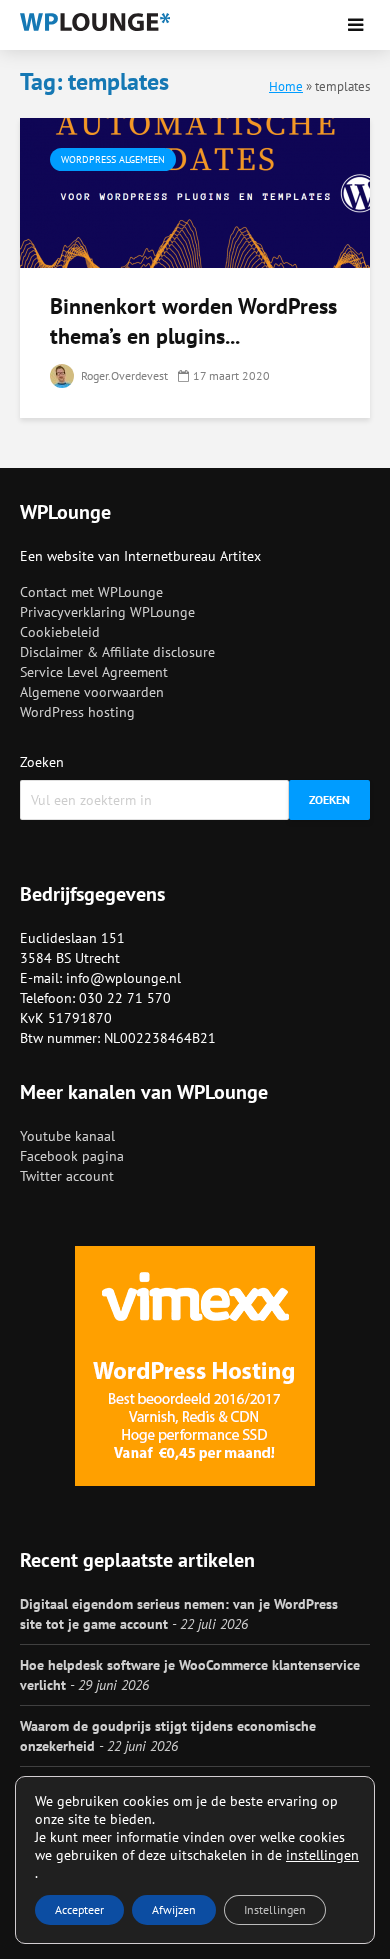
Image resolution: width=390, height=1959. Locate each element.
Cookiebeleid (60, 632)
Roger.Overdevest (123, 375)
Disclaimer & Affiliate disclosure (117, 652)
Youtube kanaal (67, 1136)
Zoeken (42, 762)
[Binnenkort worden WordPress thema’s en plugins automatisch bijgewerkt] (195, 191)
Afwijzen (174, 1909)
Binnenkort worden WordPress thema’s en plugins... (193, 321)
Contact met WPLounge (91, 592)
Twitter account (67, 1176)
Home (286, 86)
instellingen (322, 1855)
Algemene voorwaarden (92, 692)
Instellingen (275, 1909)
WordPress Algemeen (113, 159)
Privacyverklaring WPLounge (107, 612)
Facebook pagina (72, 1156)
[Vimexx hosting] (195, 1366)
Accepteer (79, 1909)
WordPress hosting (77, 712)
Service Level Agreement (94, 672)
